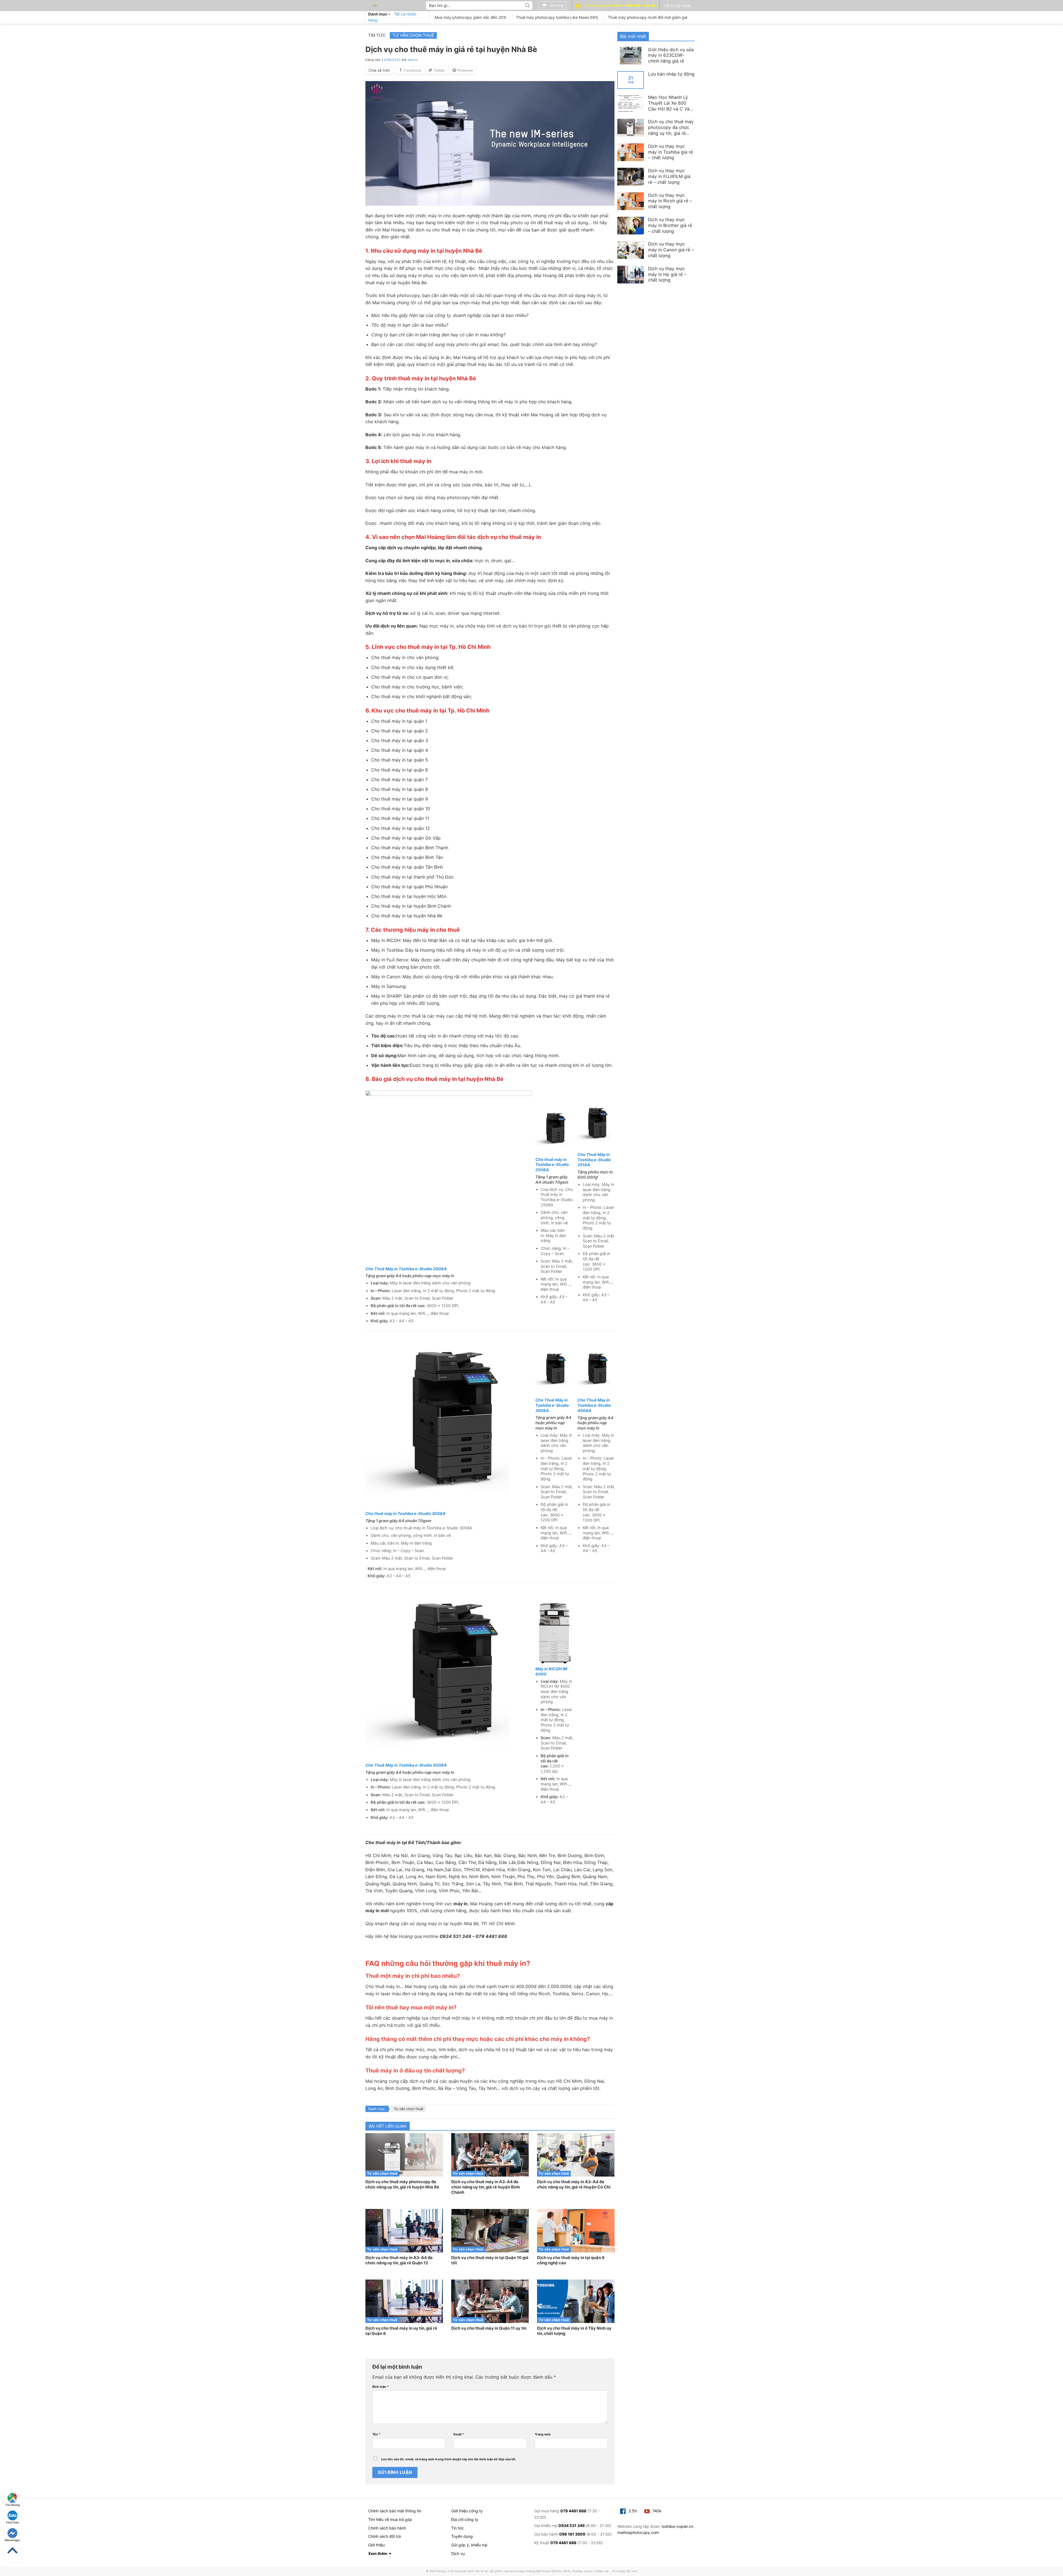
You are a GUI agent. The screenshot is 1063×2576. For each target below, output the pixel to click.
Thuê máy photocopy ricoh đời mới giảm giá (648, 17)
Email (459, 2434)
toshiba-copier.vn (677, 2526)
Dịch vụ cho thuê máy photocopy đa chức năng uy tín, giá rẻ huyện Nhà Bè (671, 127)
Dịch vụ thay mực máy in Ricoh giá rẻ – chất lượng (670, 201)
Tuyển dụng (462, 2536)
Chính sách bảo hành (387, 2528)
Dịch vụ (458, 2553)
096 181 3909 (572, 2534)
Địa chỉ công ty (465, 2519)
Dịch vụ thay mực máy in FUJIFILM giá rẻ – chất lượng (669, 176)
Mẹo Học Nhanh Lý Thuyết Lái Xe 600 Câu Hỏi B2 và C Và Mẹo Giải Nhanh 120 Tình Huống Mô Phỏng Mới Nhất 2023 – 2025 (671, 103)
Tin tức (377, 35)
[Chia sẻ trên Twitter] (437, 70)
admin (413, 60)
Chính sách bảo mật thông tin (395, 2511)
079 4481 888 (573, 2511)
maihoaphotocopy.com (638, 2532)
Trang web (543, 2434)
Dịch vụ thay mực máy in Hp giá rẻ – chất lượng (667, 274)
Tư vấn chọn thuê (413, 35)
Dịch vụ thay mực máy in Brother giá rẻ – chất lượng (670, 225)
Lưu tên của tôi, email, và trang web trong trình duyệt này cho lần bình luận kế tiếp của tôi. (449, 2459)
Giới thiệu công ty (467, 2511)
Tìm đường (12, 2505)
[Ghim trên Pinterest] (463, 70)
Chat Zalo (12, 2522)
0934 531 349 (572, 2525)
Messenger (12, 2540)
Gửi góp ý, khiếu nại (469, 2545)
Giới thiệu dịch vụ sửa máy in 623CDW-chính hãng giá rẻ (671, 55)
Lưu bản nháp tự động (671, 74)
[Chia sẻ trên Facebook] (410, 70)
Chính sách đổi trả (385, 2536)
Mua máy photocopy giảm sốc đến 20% (470, 17)
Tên (376, 2434)
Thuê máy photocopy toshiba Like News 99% (557, 17)
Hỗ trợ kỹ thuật (678, 6)
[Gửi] (527, 6)
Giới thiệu (376, 2545)
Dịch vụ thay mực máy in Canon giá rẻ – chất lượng (671, 250)
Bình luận (380, 2387)
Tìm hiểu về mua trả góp (390, 2519)
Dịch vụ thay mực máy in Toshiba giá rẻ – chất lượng (670, 152)
